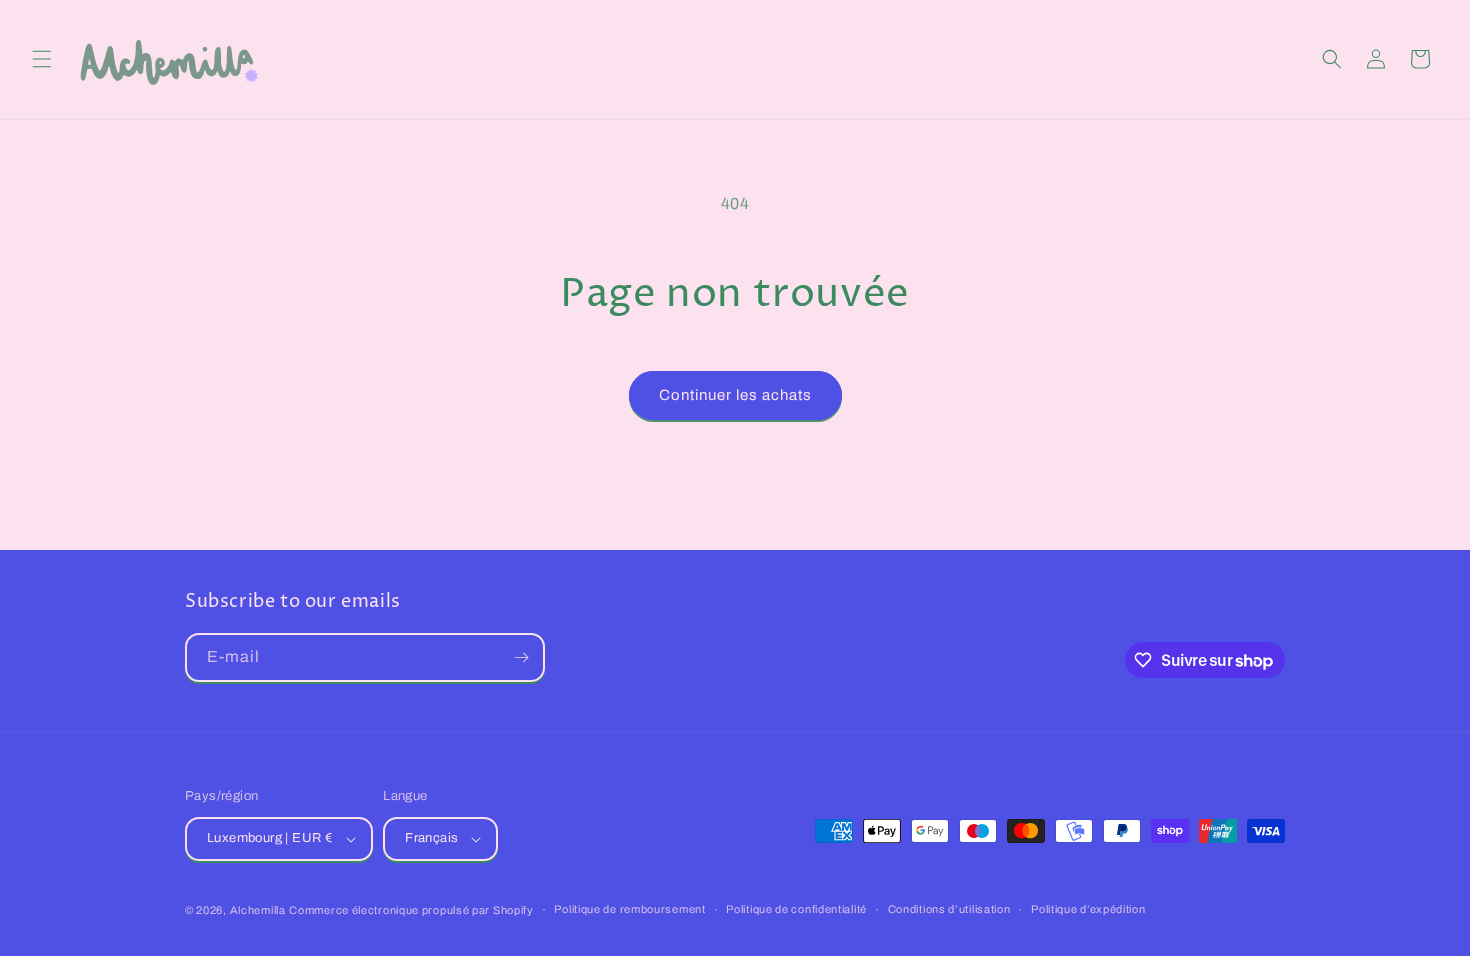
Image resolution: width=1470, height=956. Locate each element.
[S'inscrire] (521, 657)
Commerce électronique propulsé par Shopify (411, 910)
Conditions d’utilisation (949, 909)
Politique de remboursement (629, 909)
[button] (42, 59)
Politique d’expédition (1088, 909)
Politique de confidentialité (796, 909)
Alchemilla (258, 910)
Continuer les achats (735, 395)
